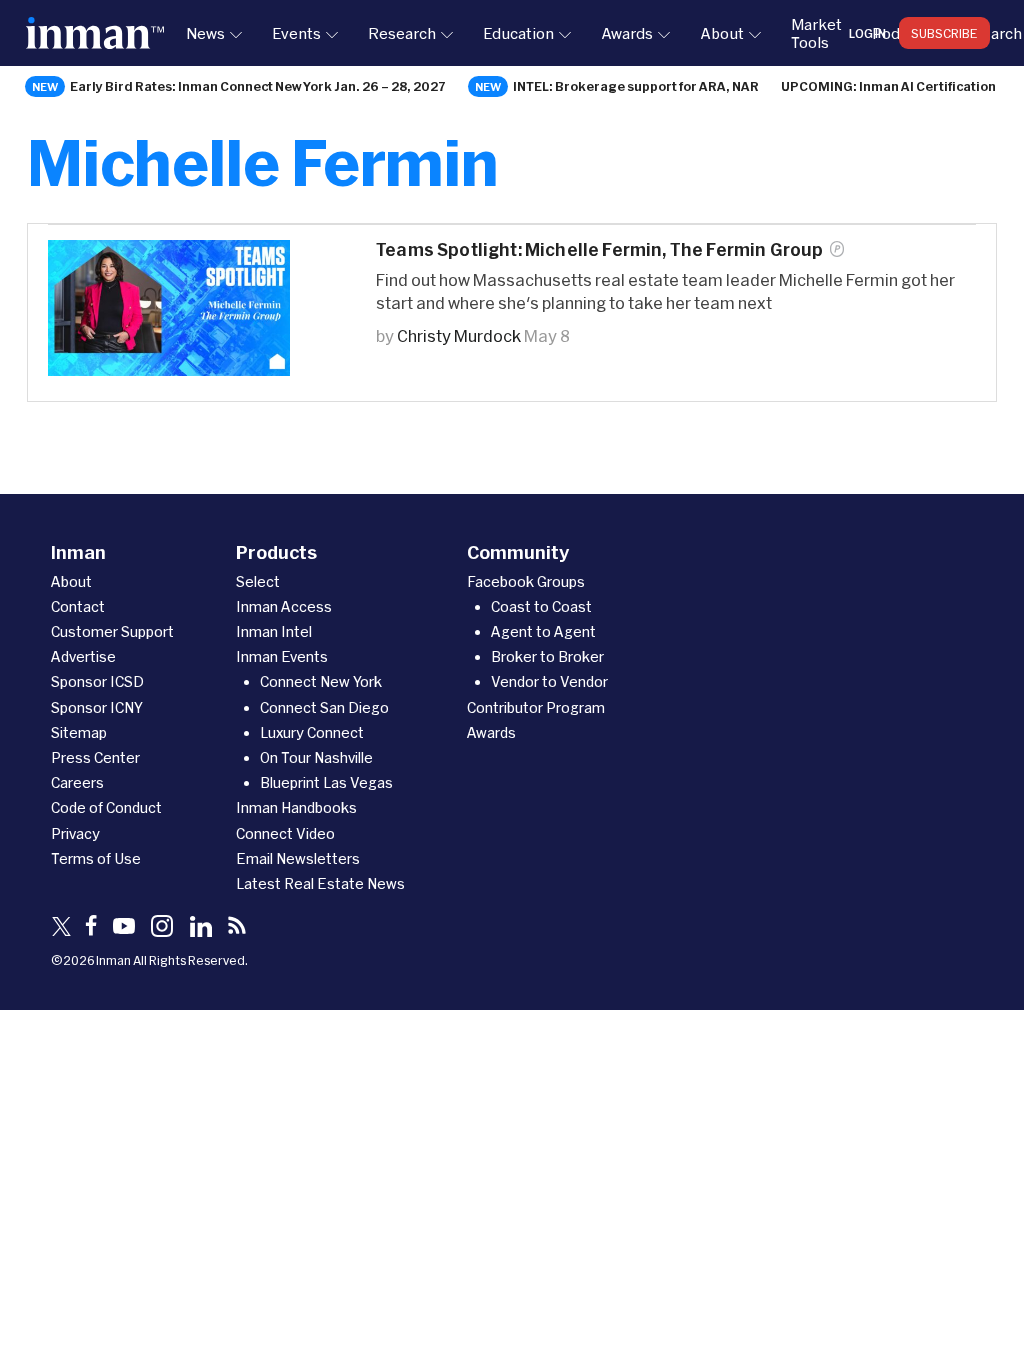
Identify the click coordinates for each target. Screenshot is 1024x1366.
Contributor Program (536, 707)
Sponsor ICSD (97, 681)
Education (518, 33)
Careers (77, 782)
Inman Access (284, 606)
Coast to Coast (541, 606)
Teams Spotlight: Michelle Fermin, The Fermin (600, 249)
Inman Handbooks (296, 807)
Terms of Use (96, 858)
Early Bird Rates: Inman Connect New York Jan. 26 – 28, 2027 (258, 86)
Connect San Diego (324, 707)
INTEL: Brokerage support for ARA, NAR (636, 86)
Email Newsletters (298, 858)
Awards (627, 33)
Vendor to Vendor (549, 681)
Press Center (95, 757)
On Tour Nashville (316, 757)
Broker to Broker (547, 656)
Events (296, 33)
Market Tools (816, 33)
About (722, 33)
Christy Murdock (459, 335)
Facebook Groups (526, 581)
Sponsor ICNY (97, 707)
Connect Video (285, 833)
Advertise (83, 656)
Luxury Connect (312, 732)
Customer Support (112, 631)
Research (402, 33)
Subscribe (944, 33)
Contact (78, 606)
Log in (867, 33)
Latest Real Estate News (320, 883)
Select (258, 581)
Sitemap (79, 732)
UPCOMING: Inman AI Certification (888, 86)
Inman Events (282, 656)
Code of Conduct (106, 807)
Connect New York (321, 681)
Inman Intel (274, 631)
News (205, 33)
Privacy (75, 833)
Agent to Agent (543, 631)
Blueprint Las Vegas (326, 782)
